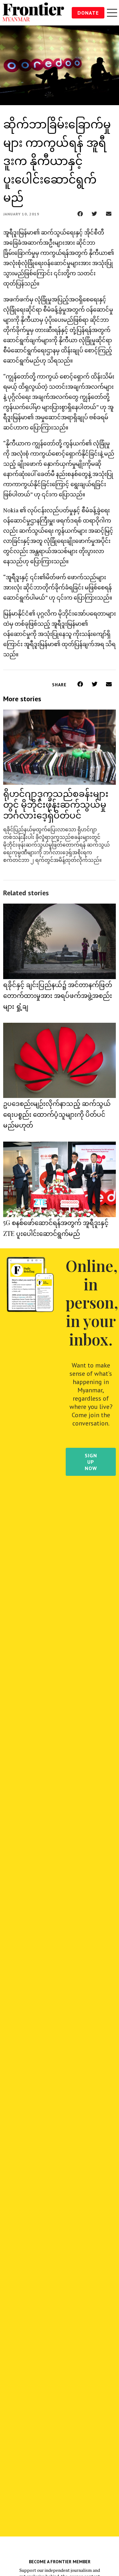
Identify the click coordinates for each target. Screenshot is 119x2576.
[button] (80, 214)
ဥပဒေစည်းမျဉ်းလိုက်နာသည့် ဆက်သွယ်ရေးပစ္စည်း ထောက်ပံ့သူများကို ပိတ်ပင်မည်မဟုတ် (57, 1114)
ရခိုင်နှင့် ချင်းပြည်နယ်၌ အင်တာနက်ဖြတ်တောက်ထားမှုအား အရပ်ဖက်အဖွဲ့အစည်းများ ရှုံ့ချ (58, 995)
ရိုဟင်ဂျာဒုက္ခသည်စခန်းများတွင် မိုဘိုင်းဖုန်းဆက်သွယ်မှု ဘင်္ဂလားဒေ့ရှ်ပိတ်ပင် (56, 804)
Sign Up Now (91, 1462)
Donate (88, 13)
